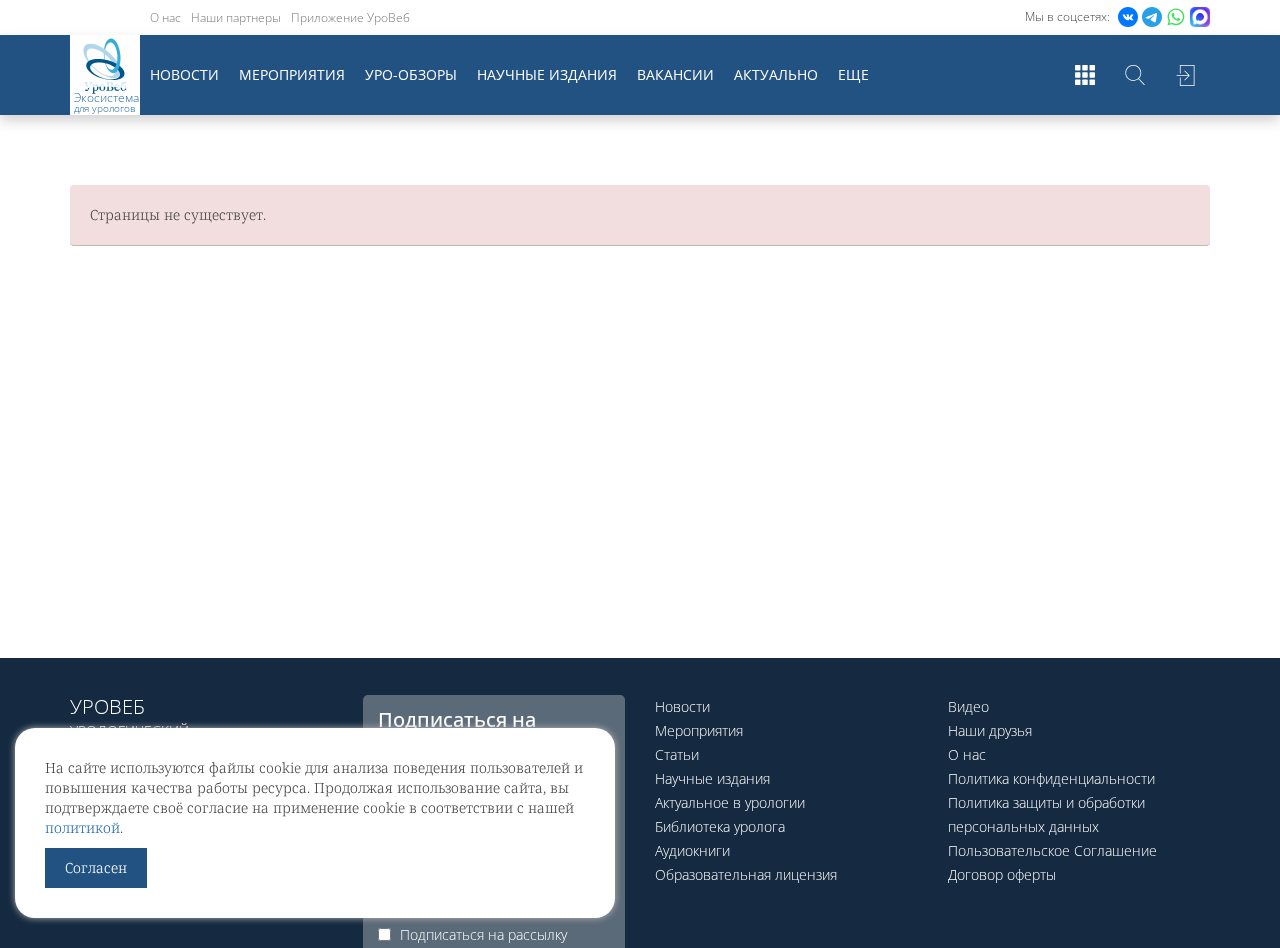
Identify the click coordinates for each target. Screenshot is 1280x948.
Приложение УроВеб (350, 17)
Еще (853, 74)
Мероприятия (292, 74)
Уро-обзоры (411, 74)
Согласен (96, 867)
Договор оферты (1002, 874)
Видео (968, 706)
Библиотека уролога (720, 826)
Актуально (776, 74)
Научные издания (547, 74)
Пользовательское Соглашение (1052, 850)
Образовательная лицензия (746, 874)
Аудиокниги (692, 850)
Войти (1185, 75)
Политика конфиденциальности (1051, 778)
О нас (165, 17)
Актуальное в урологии (730, 802)
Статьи (677, 754)
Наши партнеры (236, 17)
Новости (184, 74)
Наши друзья (990, 730)
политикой (82, 827)
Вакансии (675, 74)
